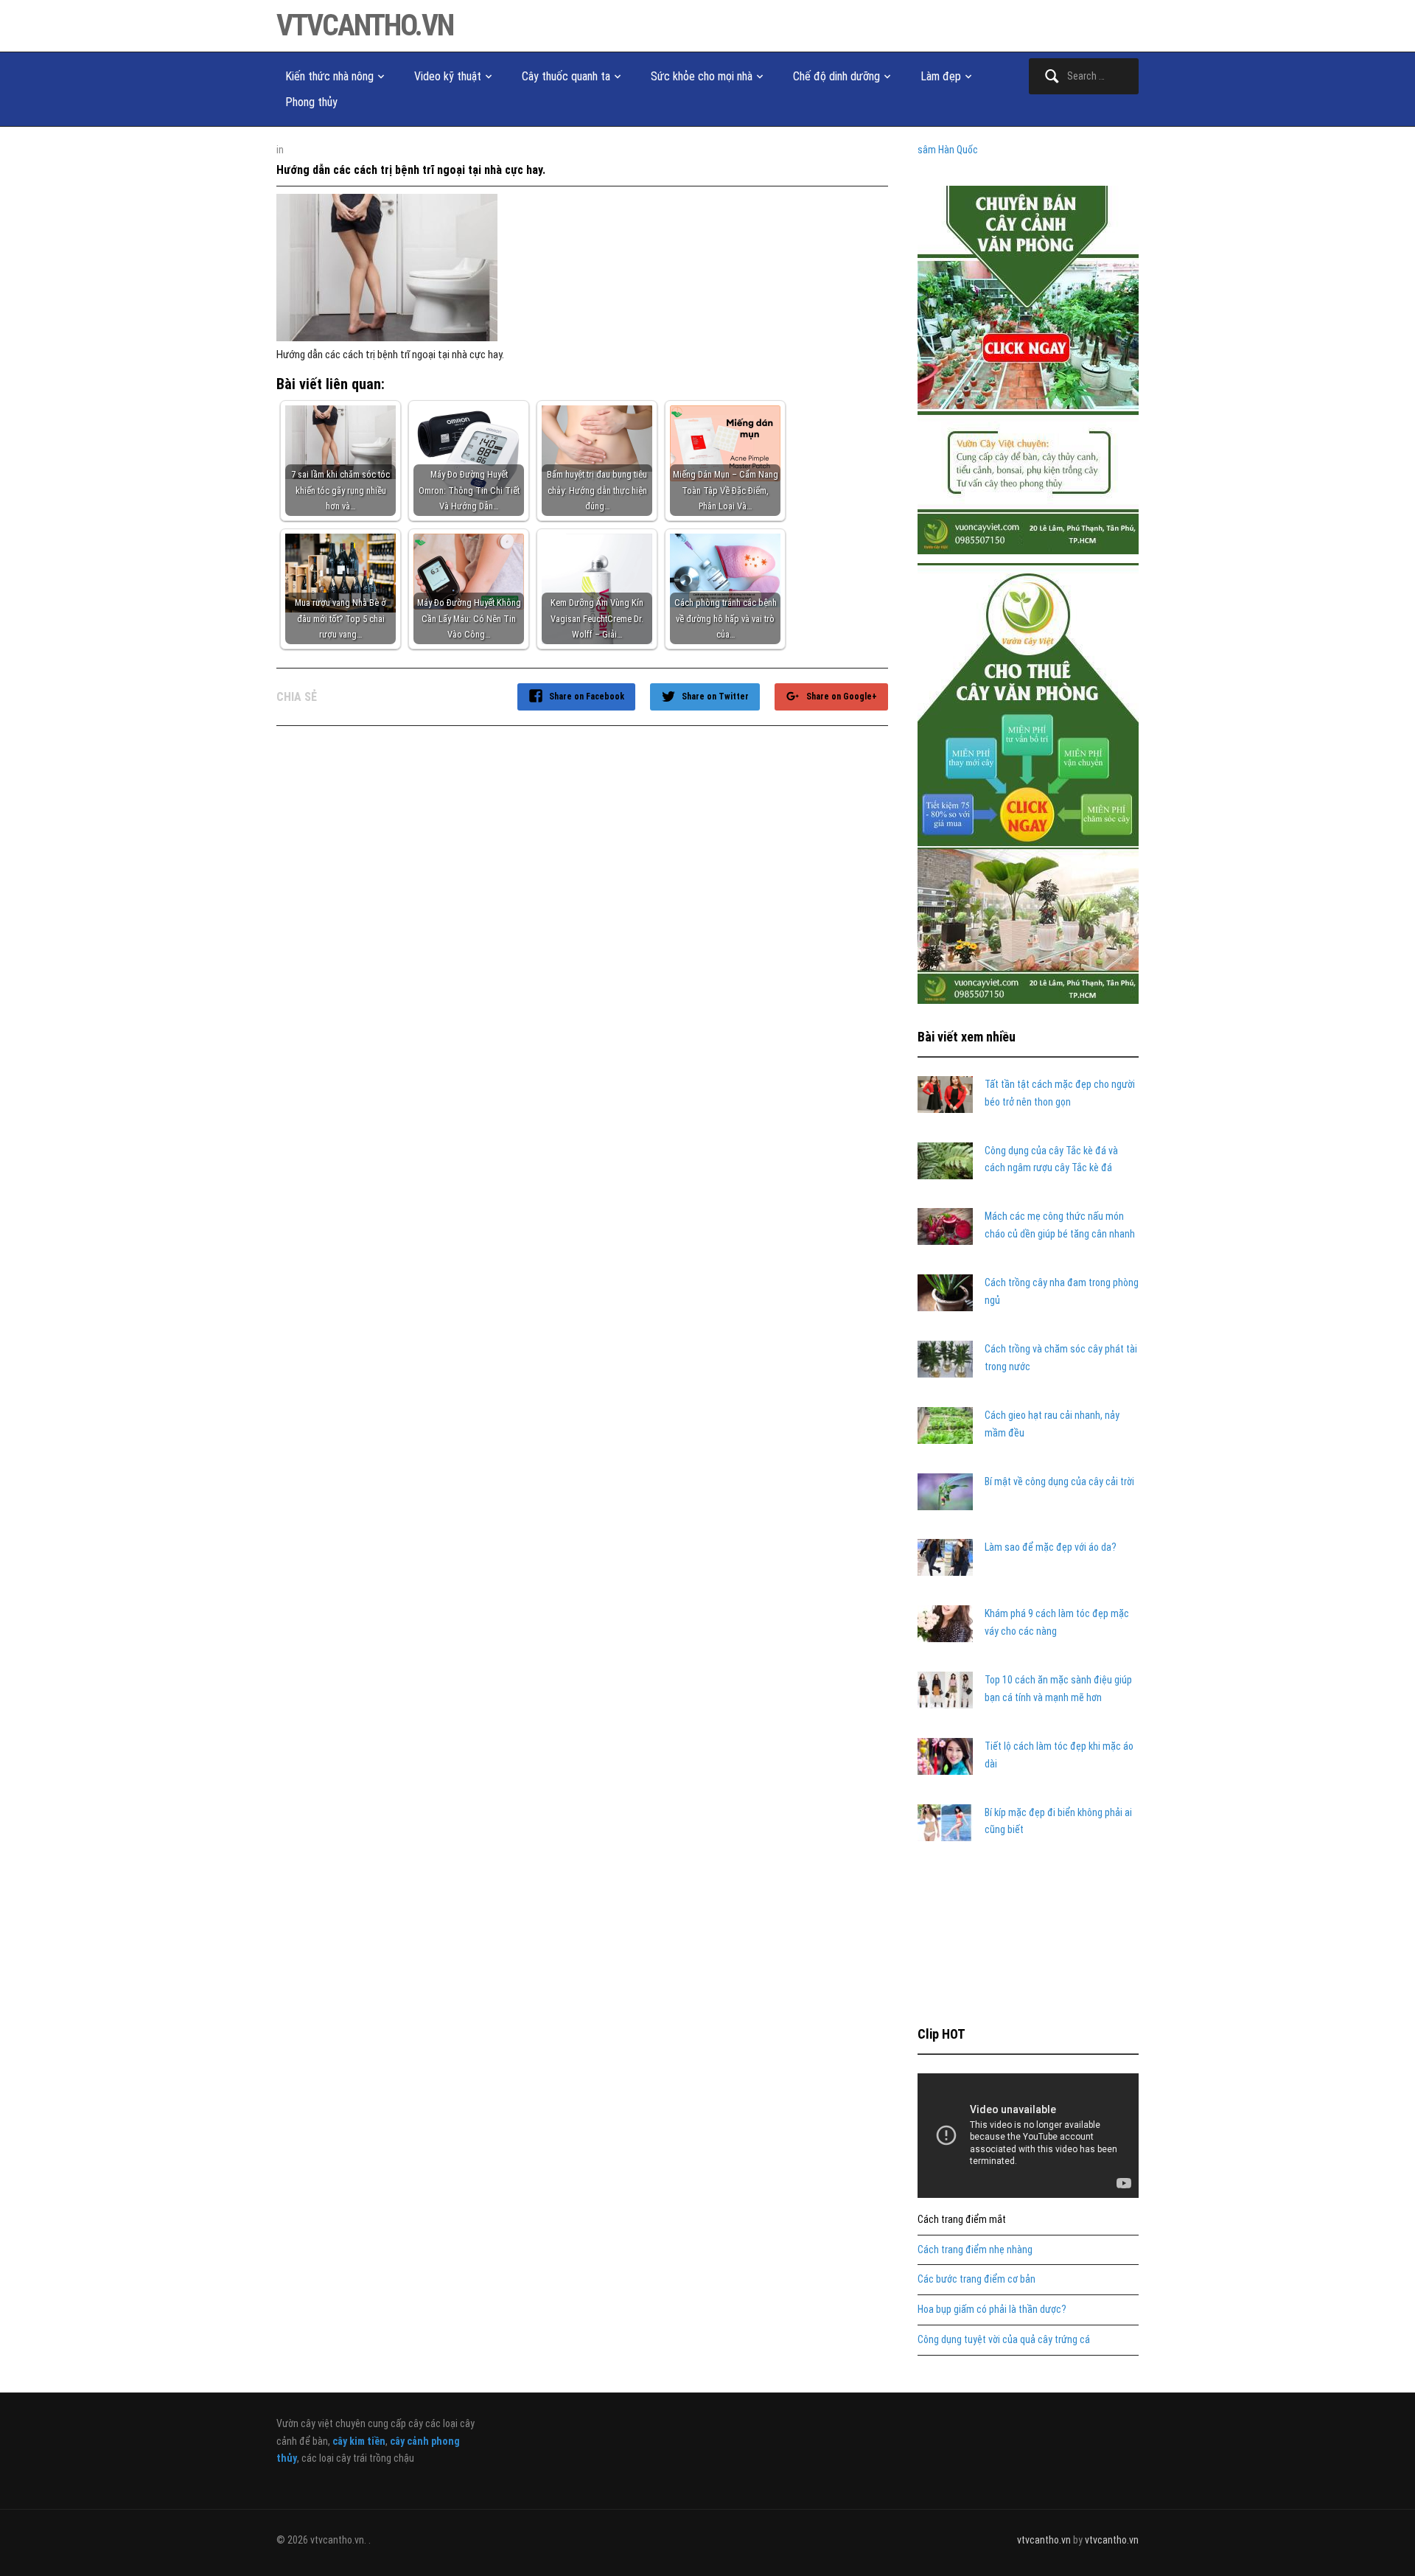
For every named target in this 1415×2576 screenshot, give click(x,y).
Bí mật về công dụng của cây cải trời (1059, 1481)
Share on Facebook (587, 697)
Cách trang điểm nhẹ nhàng (975, 2249)
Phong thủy (311, 102)
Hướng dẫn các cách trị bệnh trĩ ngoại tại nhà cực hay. (411, 170)
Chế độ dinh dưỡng (836, 76)
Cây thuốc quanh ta (566, 76)
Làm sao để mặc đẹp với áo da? (1051, 1547)
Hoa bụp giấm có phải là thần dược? (992, 2309)
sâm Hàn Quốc (948, 150)
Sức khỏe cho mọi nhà (702, 76)
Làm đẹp (941, 76)
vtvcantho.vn (365, 25)
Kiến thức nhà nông (329, 76)
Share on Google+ (842, 697)
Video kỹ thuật (448, 76)
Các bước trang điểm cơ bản (976, 2279)
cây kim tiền (359, 2441)
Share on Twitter (715, 697)
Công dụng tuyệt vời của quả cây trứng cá (1004, 2339)
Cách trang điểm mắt (962, 2219)
